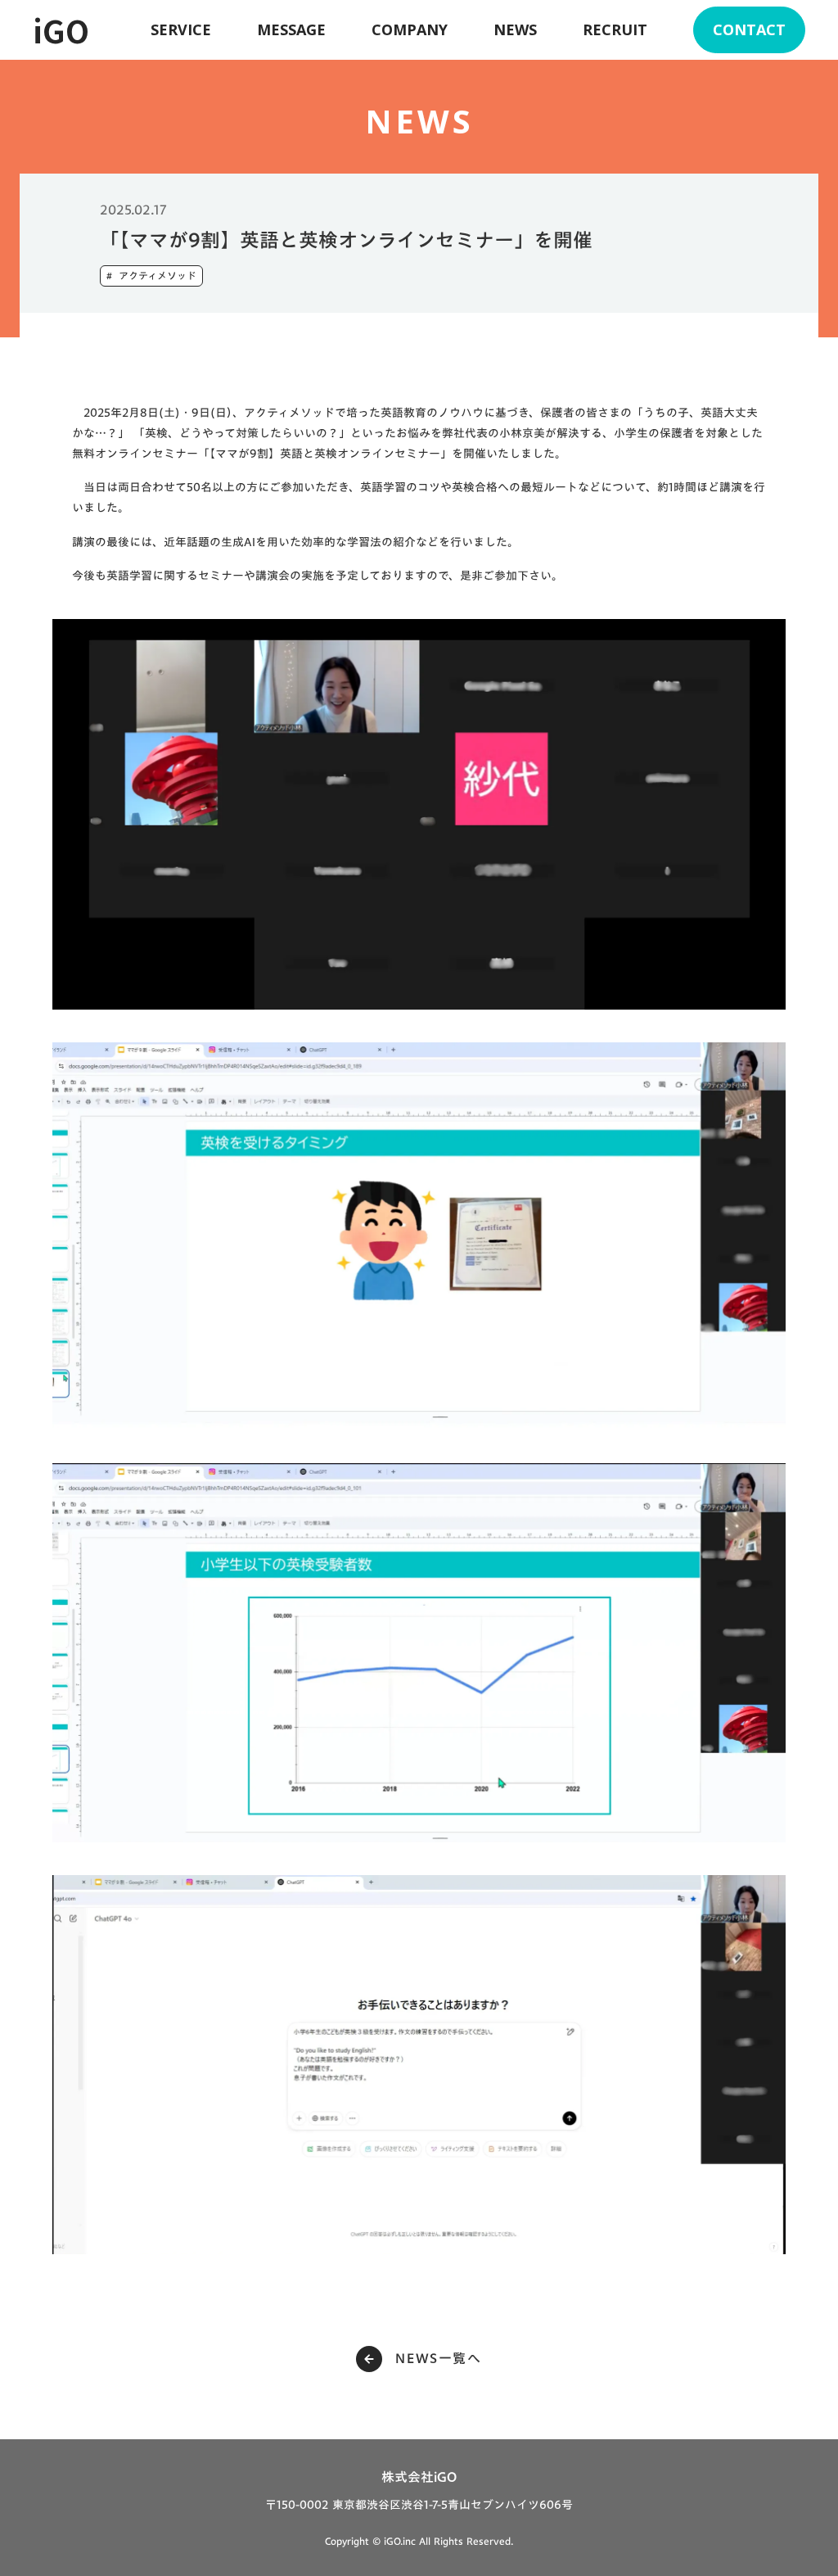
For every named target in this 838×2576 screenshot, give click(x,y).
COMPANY (410, 29)
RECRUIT (615, 29)
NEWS (515, 29)
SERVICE (181, 29)
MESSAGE (291, 29)
